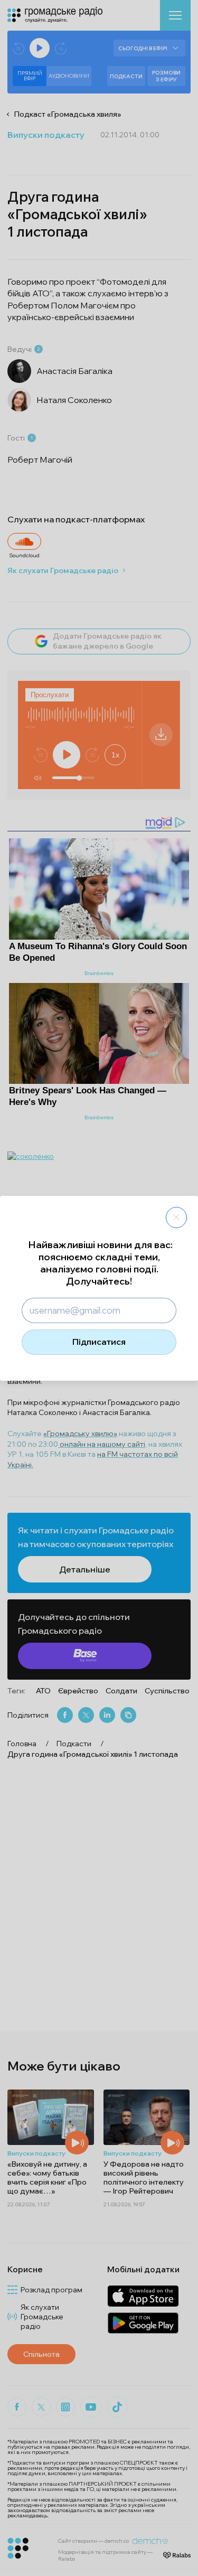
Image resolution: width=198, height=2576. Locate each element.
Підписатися (99, 1342)
